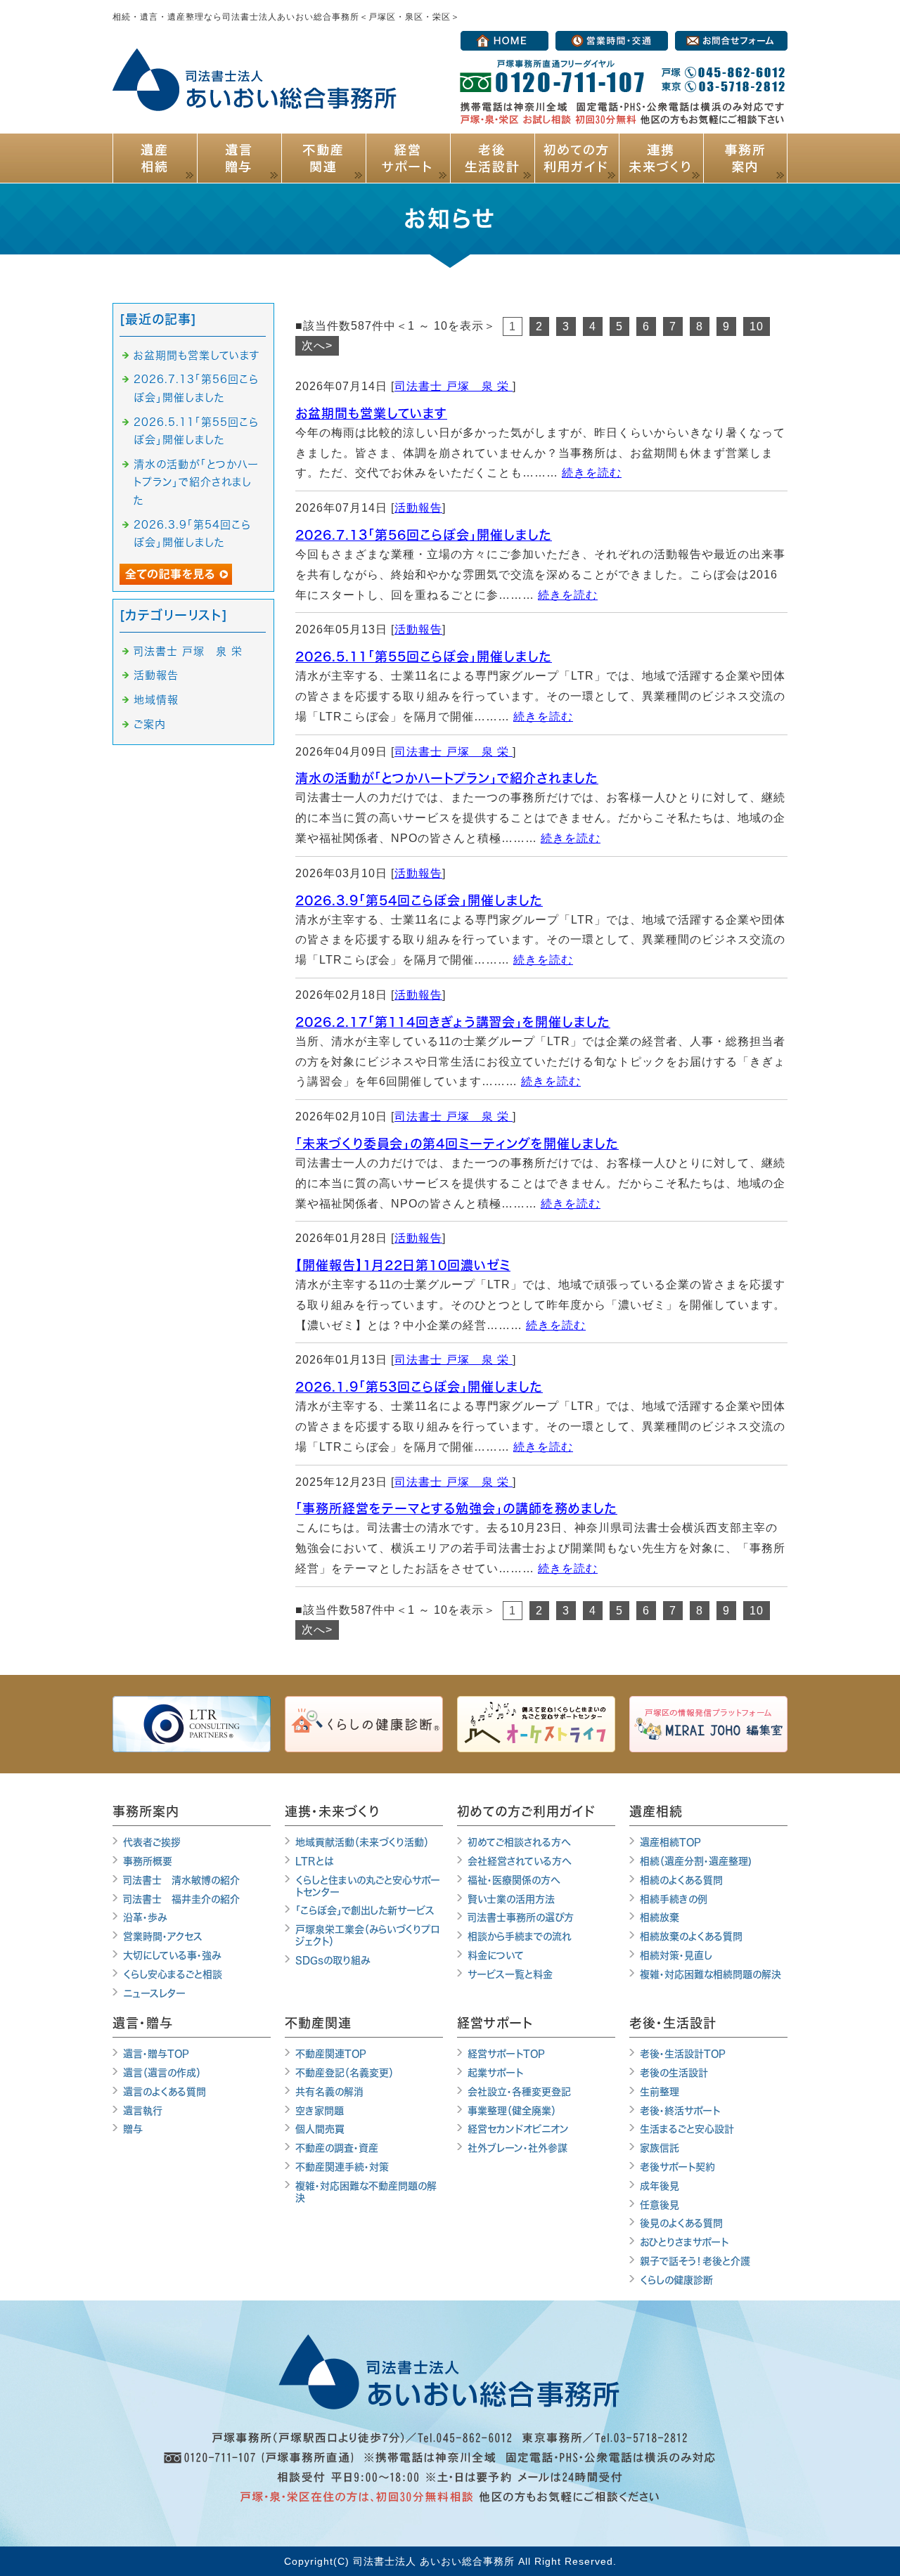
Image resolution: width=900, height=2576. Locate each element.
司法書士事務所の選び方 (521, 1917)
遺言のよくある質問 (165, 2092)
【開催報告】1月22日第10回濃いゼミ (403, 1265)
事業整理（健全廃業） (512, 2111)
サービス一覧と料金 (510, 1974)
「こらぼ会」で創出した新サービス (365, 1910)
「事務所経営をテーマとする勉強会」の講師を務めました (456, 1508)
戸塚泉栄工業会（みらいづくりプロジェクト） (367, 1935)
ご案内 (150, 724)
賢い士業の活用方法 (511, 1899)
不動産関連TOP (331, 2054)
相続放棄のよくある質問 (691, 1936)
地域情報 (156, 700)
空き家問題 (320, 2111)
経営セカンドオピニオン (518, 2129)
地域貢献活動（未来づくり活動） (362, 1842)
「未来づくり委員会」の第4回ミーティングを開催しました (457, 1144)
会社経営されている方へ (520, 1861)
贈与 (133, 2129)
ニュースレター (154, 1993)
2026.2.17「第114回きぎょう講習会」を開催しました (453, 1022)
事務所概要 (148, 1861)
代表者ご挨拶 (152, 1842)
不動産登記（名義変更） (345, 2073)
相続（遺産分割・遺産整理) (696, 1861)
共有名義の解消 (329, 2092)
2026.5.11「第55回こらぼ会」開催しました (424, 656)
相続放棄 (660, 1917)
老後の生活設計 (674, 2073)
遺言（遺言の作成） (162, 2073)
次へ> (317, 345)
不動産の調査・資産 (337, 2148)
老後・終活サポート (680, 2111)
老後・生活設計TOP (683, 2054)
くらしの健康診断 (676, 2280)
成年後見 (660, 2186)
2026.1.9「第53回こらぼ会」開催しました (419, 1387)
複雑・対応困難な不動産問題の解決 (366, 2192)
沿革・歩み (145, 1917)
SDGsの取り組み (333, 1960)
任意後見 (660, 2205)
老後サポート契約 (677, 2167)
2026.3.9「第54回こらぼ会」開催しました (419, 900)
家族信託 (660, 2148)
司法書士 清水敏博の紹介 (181, 1880)
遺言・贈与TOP (156, 2054)
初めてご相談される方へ (519, 1842)
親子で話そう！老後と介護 (695, 2261)
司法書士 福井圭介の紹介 (181, 1899)
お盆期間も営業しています (371, 413)
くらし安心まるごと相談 (173, 1974)
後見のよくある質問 (681, 2223)
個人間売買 (320, 2129)
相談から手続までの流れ (520, 1936)
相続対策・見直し (676, 1955)
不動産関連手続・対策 (342, 2167)
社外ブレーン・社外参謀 (517, 2148)
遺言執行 (143, 2111)
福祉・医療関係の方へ (514, 1880)
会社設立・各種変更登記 (519, 2092)
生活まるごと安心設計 (687, 2129)
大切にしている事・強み (172, 1955)
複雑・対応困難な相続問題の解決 (711, 1974)
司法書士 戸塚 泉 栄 (454, 386)
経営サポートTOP (506, 2054)
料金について (496, 1955)
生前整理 (660, 2092)
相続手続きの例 (674, 1899)
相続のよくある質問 (681, 1880)
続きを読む (592, 473)
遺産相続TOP (670, 1842)
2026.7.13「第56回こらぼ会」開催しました (424, 535)
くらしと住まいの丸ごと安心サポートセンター (368, 1886)
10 (757, 326)
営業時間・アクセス (163, 1936)
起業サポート (495, 2073)
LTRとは (314, 1861)
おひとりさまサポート (684, 2242)
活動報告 (418, 508)
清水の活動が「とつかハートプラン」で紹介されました (447, 778)
